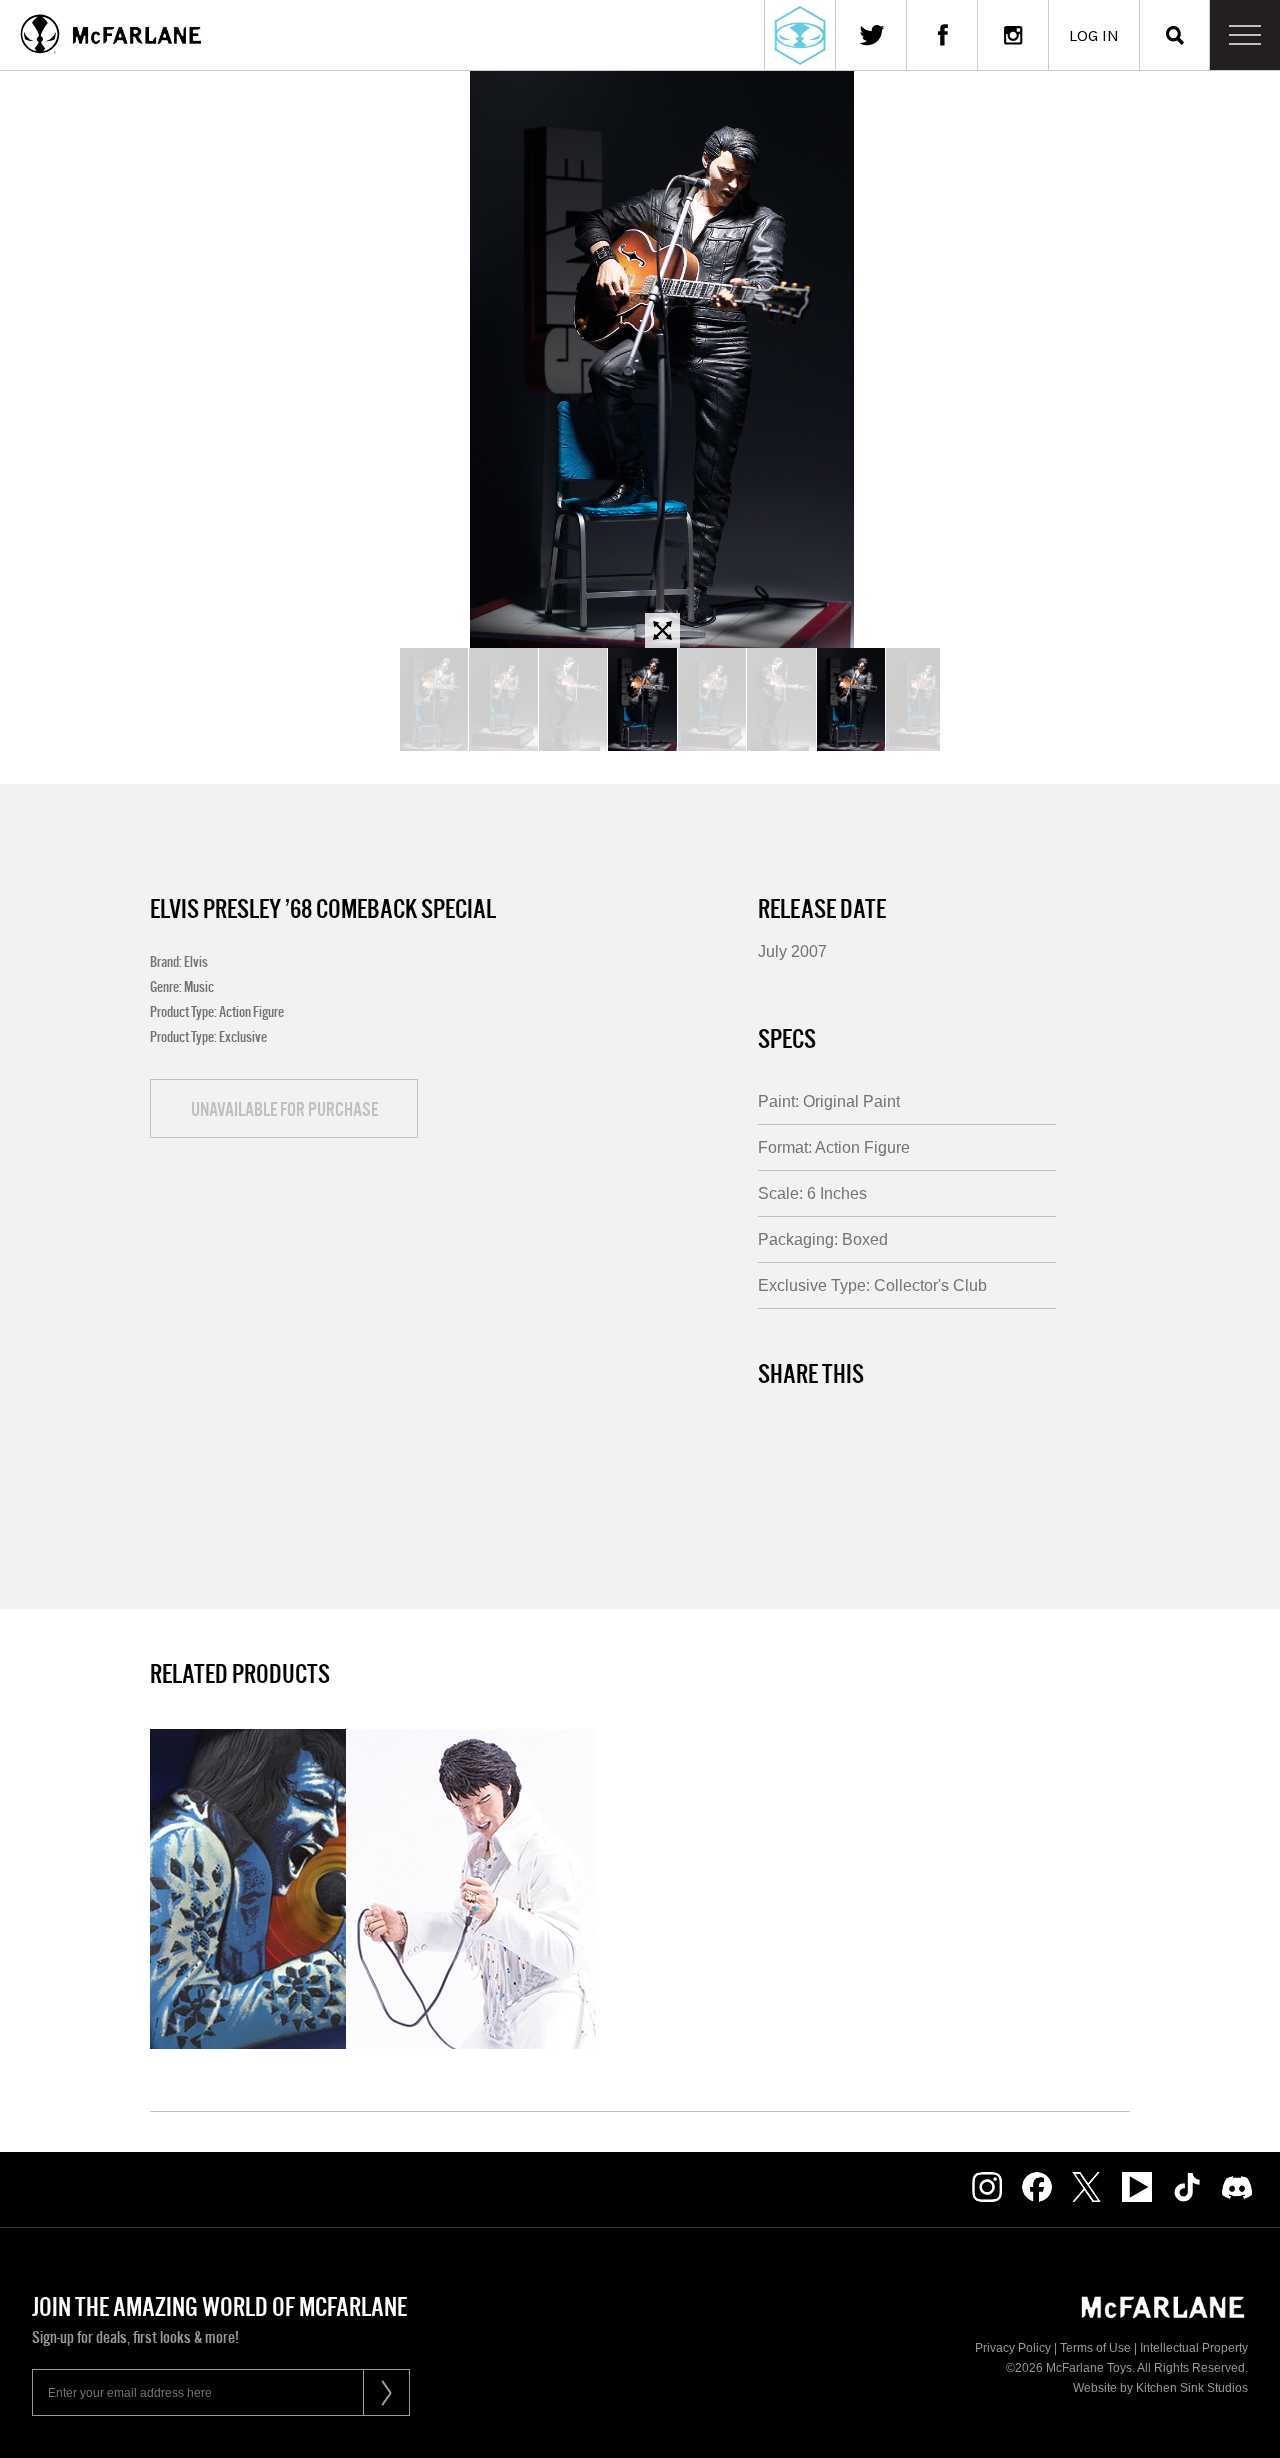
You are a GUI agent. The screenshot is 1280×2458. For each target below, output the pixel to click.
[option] (662, 359)
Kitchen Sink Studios (1192, 2388)
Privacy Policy (1013, 2348)
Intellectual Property (1194, 2348)
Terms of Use (1095, 2348)
